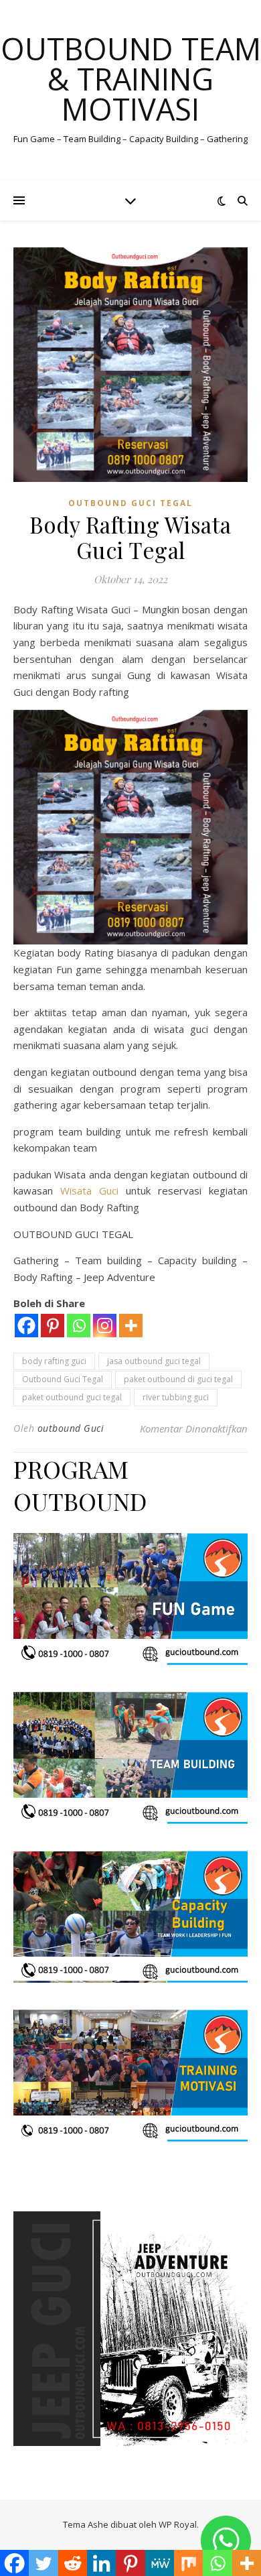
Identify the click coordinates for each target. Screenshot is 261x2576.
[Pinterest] (53, 1326)
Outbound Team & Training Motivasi (131, 79)
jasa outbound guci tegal (154, 1361)
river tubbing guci (176, 1397)
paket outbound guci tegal (72, 1397)
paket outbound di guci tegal (178, 1379)
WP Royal (178, 2524)
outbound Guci (71, 1428)
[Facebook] (26, 1326)
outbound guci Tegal (130, 503)
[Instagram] (105, 1326)
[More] (131, 1326)
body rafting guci (54, 1361)
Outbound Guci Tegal (63, 1379)
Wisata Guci (93, 1190)
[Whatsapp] (79, 1326)
